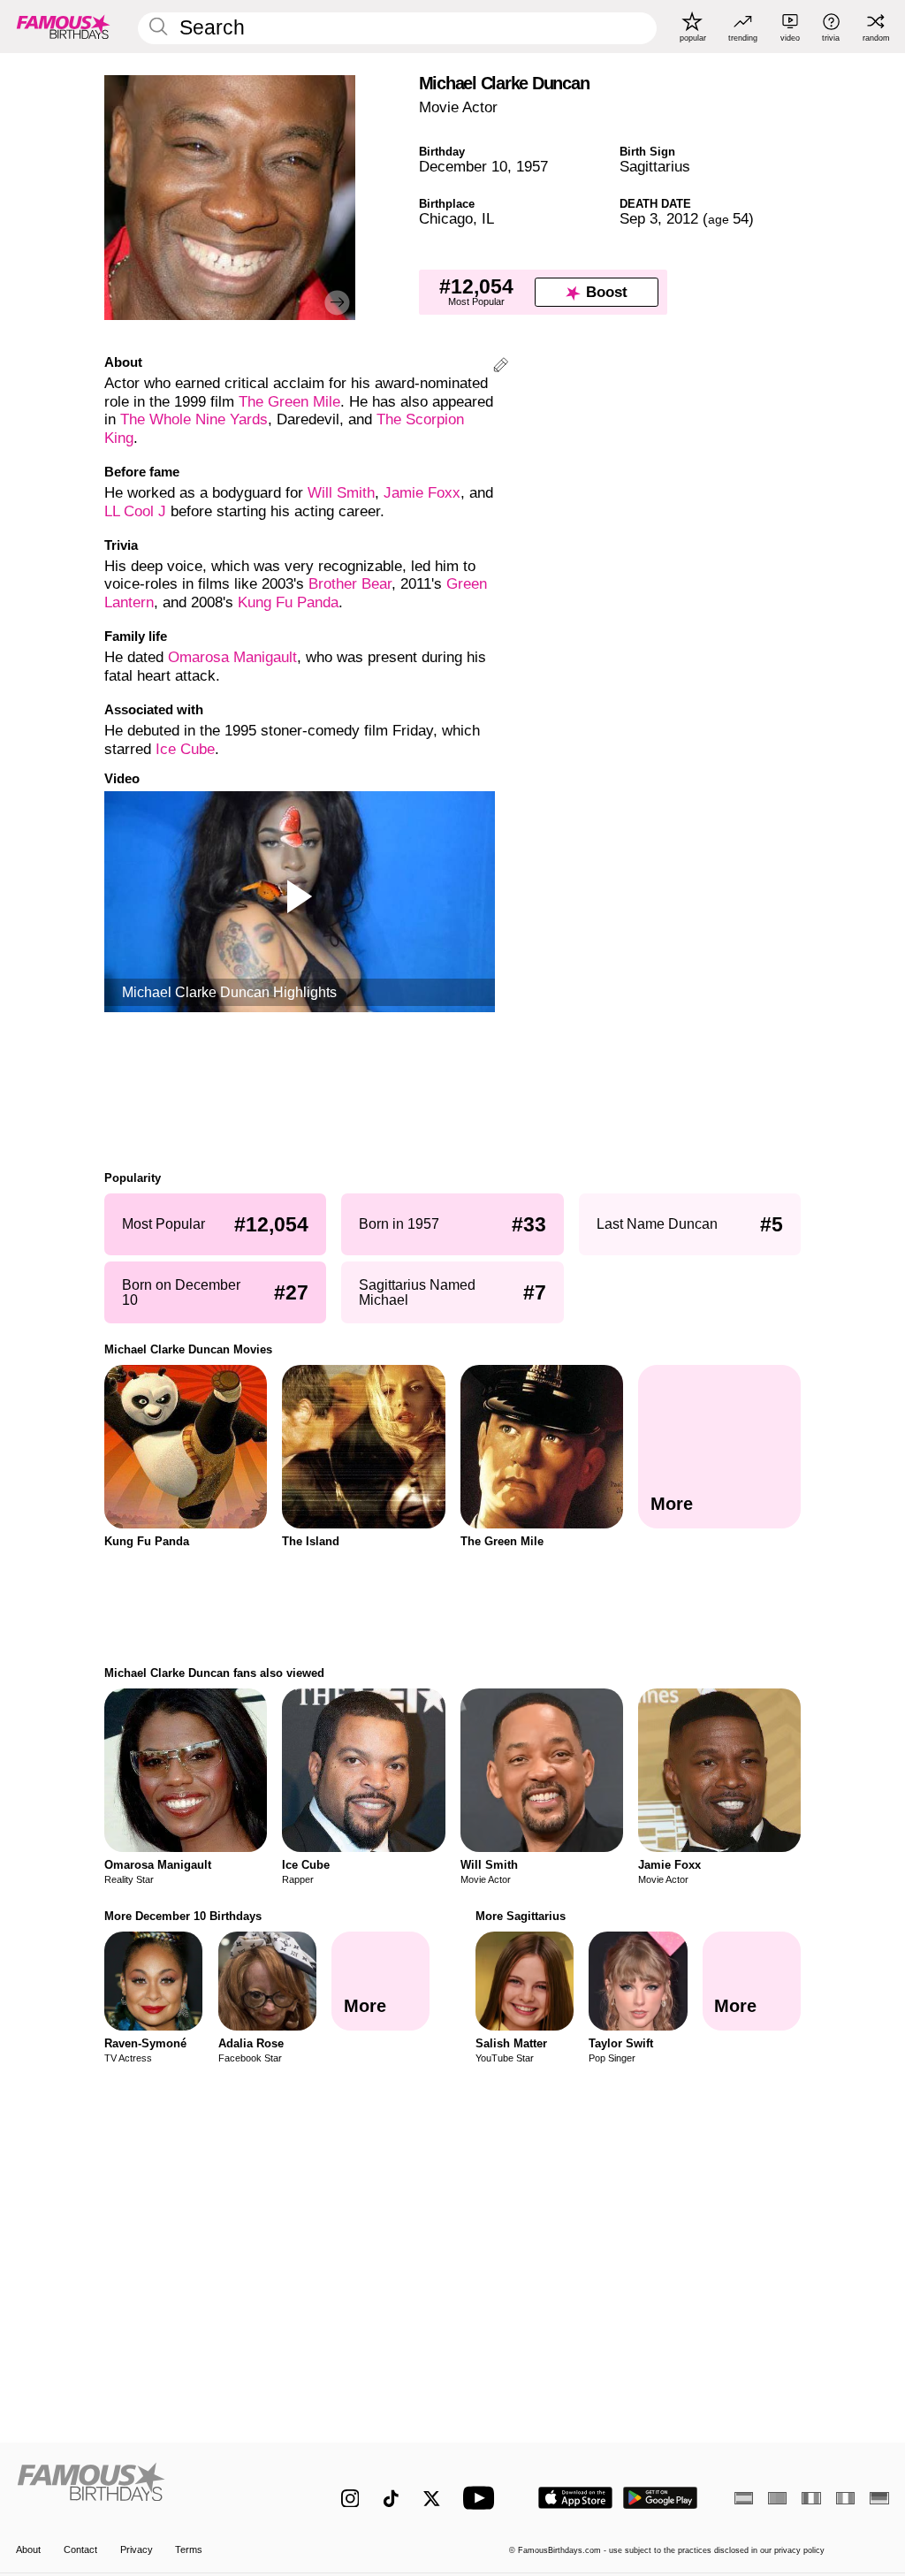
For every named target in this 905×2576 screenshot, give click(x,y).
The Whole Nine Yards (194, 419)
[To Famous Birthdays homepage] (64, 27)
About (28, 2549)
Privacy (137, 2549)
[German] (879, 2498)
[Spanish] (744, 2498)
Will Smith (341, 493)
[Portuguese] (777, 2498)
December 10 (463, 167)
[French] (811, 2498)
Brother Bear (350, 584)
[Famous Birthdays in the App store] (575, 2498)
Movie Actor (458, 107)
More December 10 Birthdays (183, 1916)
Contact (80, 2549)
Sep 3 (639, 219)
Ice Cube (185, 749)
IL (488, 219)
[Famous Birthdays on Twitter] (432, 2499)
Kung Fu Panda (288, 602)
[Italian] (845, 2498)
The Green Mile (289, 402)
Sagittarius (655, 167)
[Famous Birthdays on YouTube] (483, 2498)
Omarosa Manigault (232, 657)
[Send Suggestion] (501, 367)
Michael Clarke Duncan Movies (188, 1349)
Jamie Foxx (422, 493)
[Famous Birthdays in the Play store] (661, 2498)
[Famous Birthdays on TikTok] (391, 2499)
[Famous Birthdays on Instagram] (350, 2499)
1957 (532, 167)
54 (728, 219)
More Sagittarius (521, 1916)
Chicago (446, 219)
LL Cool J (135, 511)
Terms (189, 2549)
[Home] (152, 2488)
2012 (682, 219)
